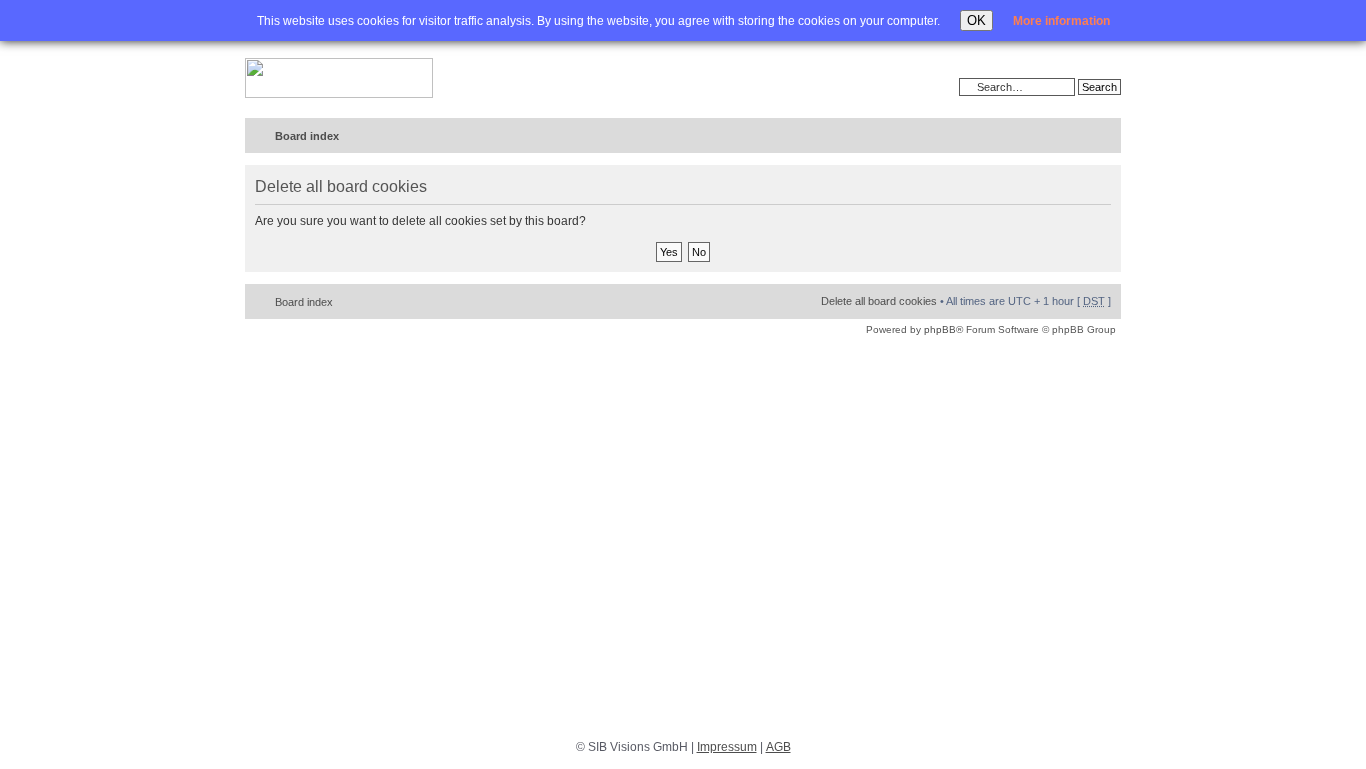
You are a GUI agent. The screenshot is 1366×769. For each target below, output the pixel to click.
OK (976, 20)
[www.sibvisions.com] (339, 79)
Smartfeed (1102, 136)
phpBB (940, 329)
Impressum (727, 747)
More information (1061, 21)
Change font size (1064, 137)
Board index (307, 136)
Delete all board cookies (879, 301)
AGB (778, 747)
